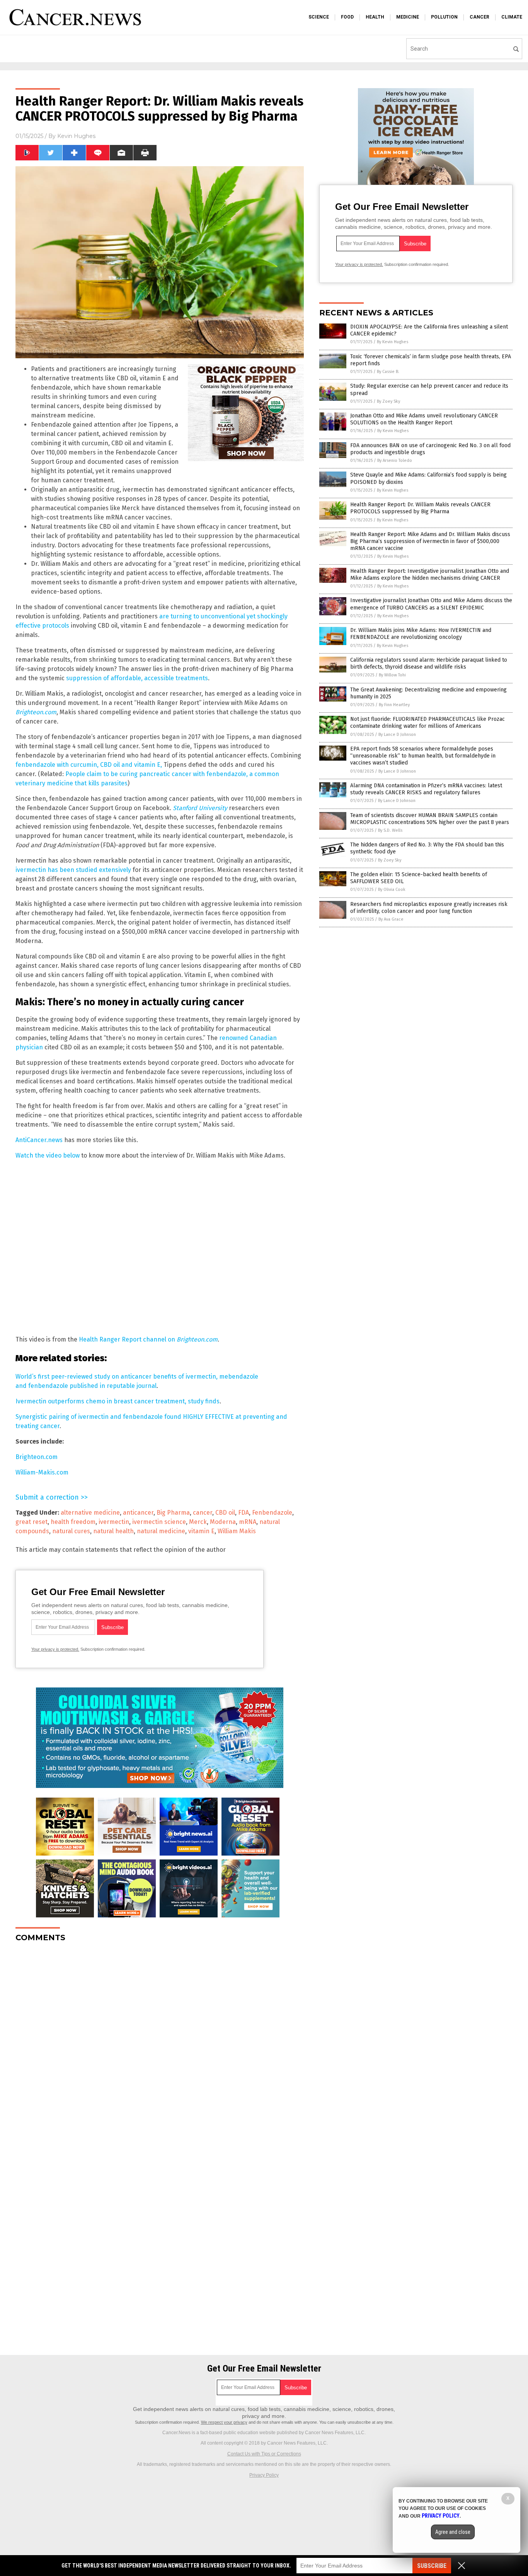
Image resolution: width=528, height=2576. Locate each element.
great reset (32, 1522)
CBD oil (225, 1513)
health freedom (73, 1522)
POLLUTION (444, 17)
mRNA (248, 1522)
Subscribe (432, 2566)
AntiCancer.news (39, 1140)
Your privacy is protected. (55, 1649)
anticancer (138, 1513)
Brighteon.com (37, 1457)
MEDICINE (408, 17)
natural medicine (161, 1531)
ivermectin (114, 1522)
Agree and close (453, 2532)
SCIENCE (319, 17)
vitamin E (201, 1531)
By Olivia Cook (392, 890)
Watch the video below (48, 1155)
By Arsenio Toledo (395, 461)
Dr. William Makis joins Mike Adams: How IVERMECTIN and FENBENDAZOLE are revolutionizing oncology (421, 634)
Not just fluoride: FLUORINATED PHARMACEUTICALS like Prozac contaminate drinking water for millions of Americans (428, 723)
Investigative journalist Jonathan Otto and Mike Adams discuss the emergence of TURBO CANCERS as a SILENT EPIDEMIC (431, 604)
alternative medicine (90, 1513)
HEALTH (375, 17)
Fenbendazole (272, 1513)
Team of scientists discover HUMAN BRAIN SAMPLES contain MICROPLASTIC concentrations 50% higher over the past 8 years (430, 819)
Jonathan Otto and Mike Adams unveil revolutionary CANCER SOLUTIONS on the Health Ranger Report (424, 419)
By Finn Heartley (394, 705)
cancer (203, 1513)
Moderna (223, 1522)
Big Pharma (173, 1513)
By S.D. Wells (390, 830)
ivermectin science (159, 1522)
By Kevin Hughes (393, 342)
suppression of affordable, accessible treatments (137, 678)
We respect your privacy (224, 2422)
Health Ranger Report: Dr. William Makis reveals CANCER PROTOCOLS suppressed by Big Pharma (420, 508)
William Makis (237, 1531)
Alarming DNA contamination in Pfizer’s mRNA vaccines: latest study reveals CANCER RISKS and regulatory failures (426, 789)
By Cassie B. (388, 372)
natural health (113, 1531)
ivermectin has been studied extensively (73, 870)
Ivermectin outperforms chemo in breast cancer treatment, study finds (118, 1401)
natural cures (71, 1531)
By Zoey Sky (388, 401)
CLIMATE (512, 17)
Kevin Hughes (76, 136)
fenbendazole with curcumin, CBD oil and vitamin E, (89, 765)
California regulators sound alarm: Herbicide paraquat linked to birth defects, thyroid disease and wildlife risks (429, 663)
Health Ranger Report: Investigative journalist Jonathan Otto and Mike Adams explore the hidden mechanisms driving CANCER (430, 575)
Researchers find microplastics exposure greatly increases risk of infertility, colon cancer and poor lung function (429, 908)
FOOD (347, 17)
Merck (198, 1522)
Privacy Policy (264, 2475)
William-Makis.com (42, 1472)
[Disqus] (160, 2045)
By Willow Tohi (392, 675)
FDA (244, 1513)
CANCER (479, 17)
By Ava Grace (391, 919)
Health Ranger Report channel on (148, 1339)
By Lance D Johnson (397, 735)
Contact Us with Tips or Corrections (264, 2454)
